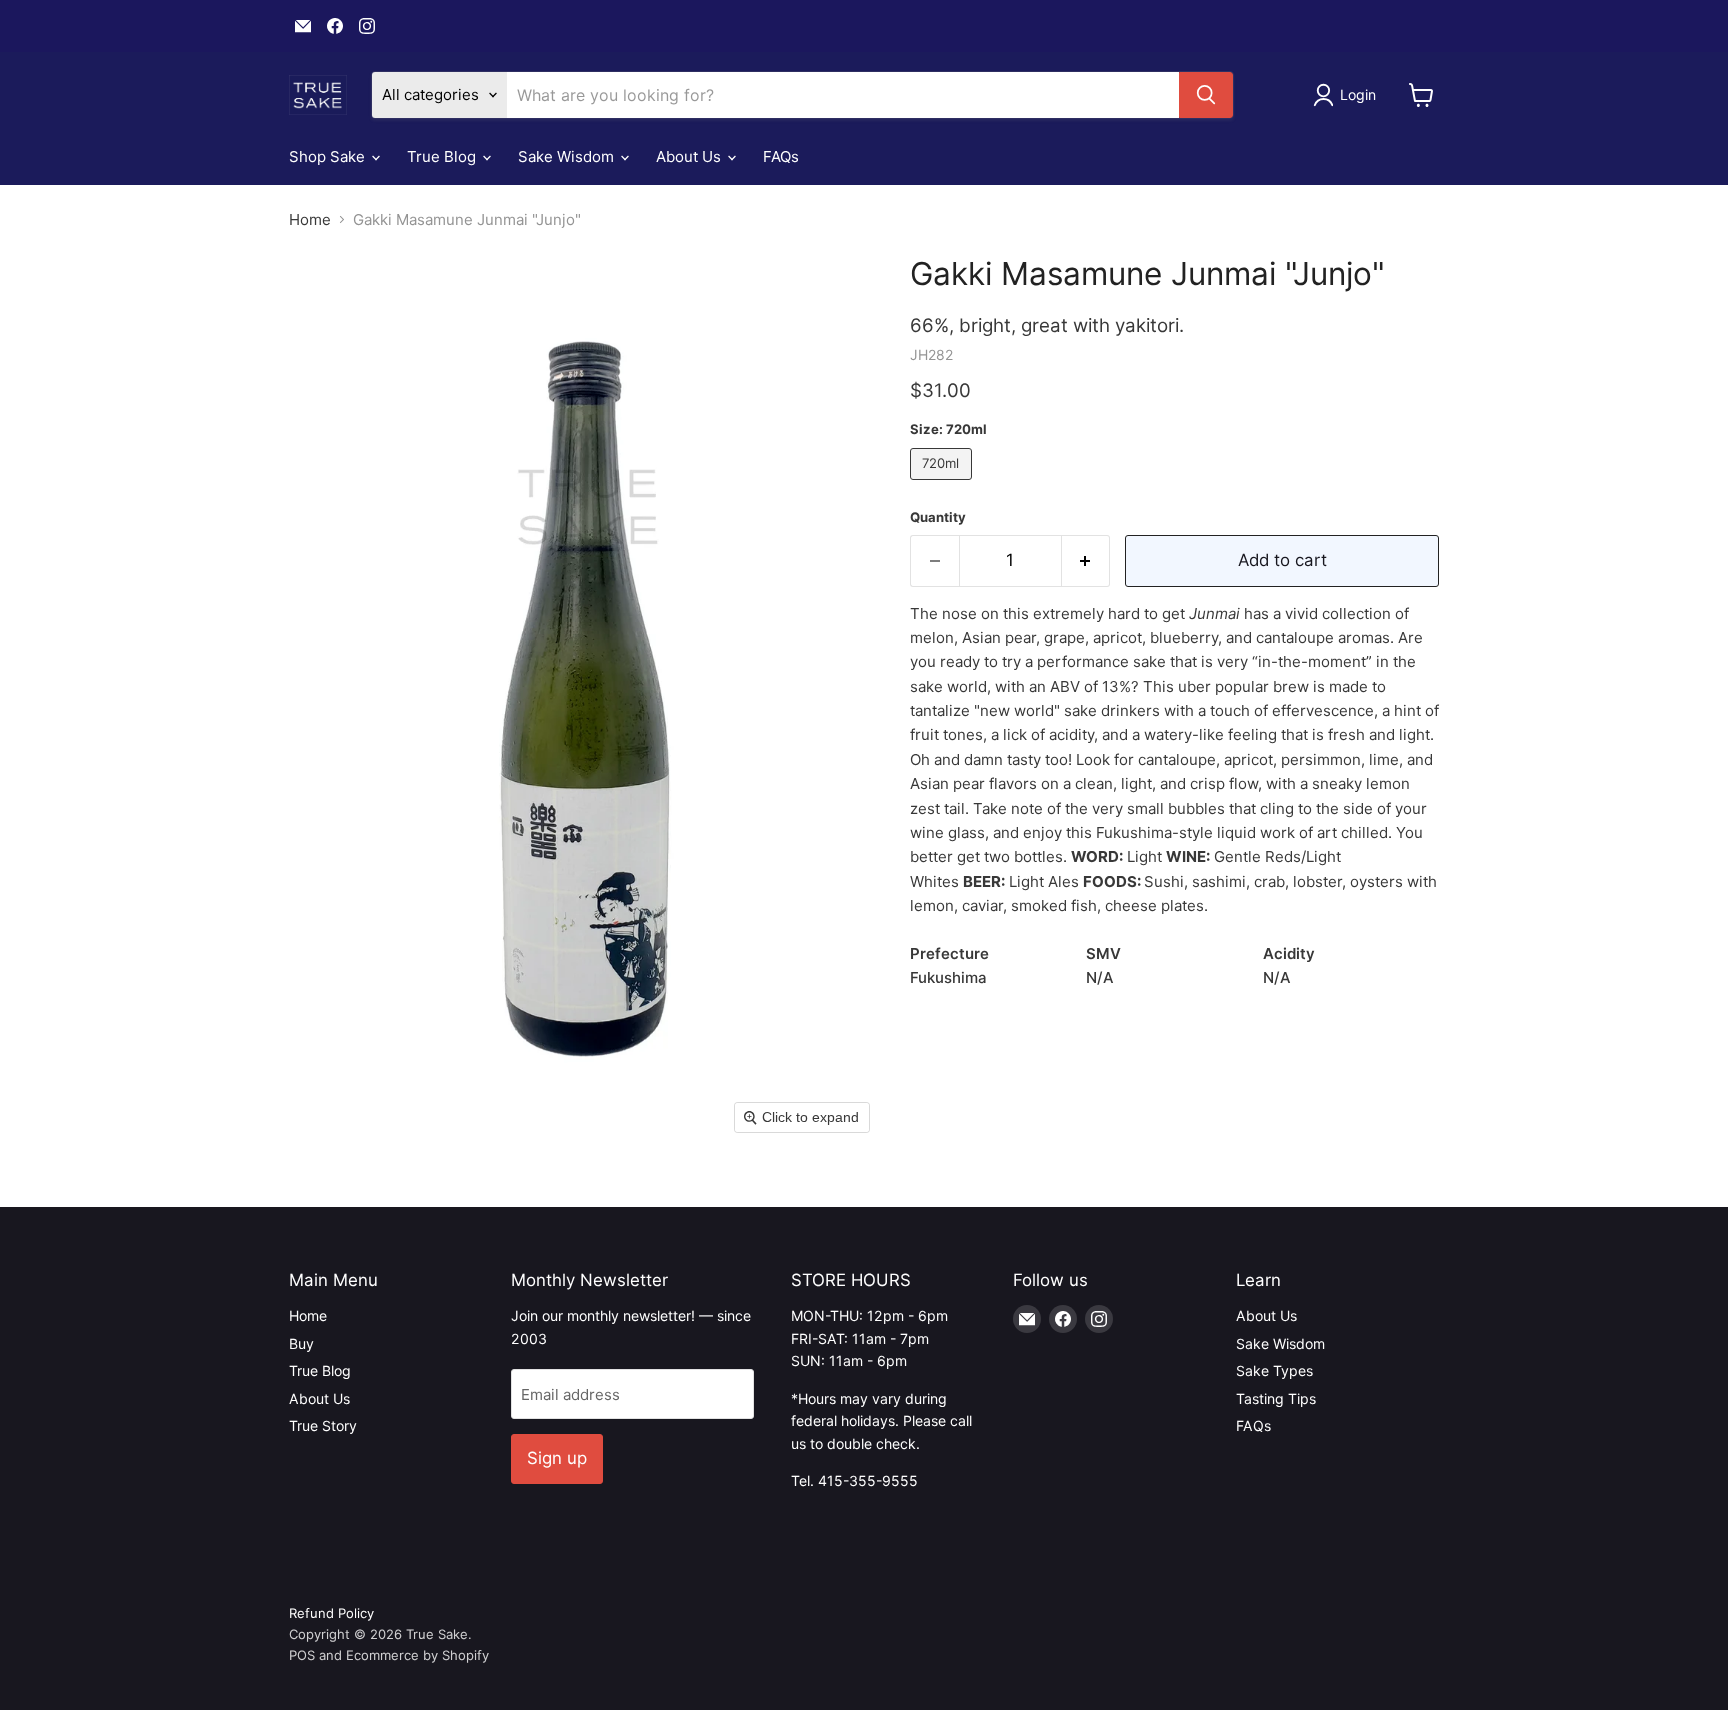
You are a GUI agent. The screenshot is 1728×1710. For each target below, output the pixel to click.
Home (310, 219)
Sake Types (1274, 1370)
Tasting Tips (1276, 1398)
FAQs (781, 156)
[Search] (1206, 95)
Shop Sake (329, 156)
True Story (323, 1425)
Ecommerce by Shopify (417, 1655)
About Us (690, 156)
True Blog (443, 156)
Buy (301, 1343)
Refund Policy (331, 1613)
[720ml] (943, 484)
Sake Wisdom (568, 156)
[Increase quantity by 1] (1086, 560)
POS (302, 1655)
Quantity (938, 517)
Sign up (557, 1458)
